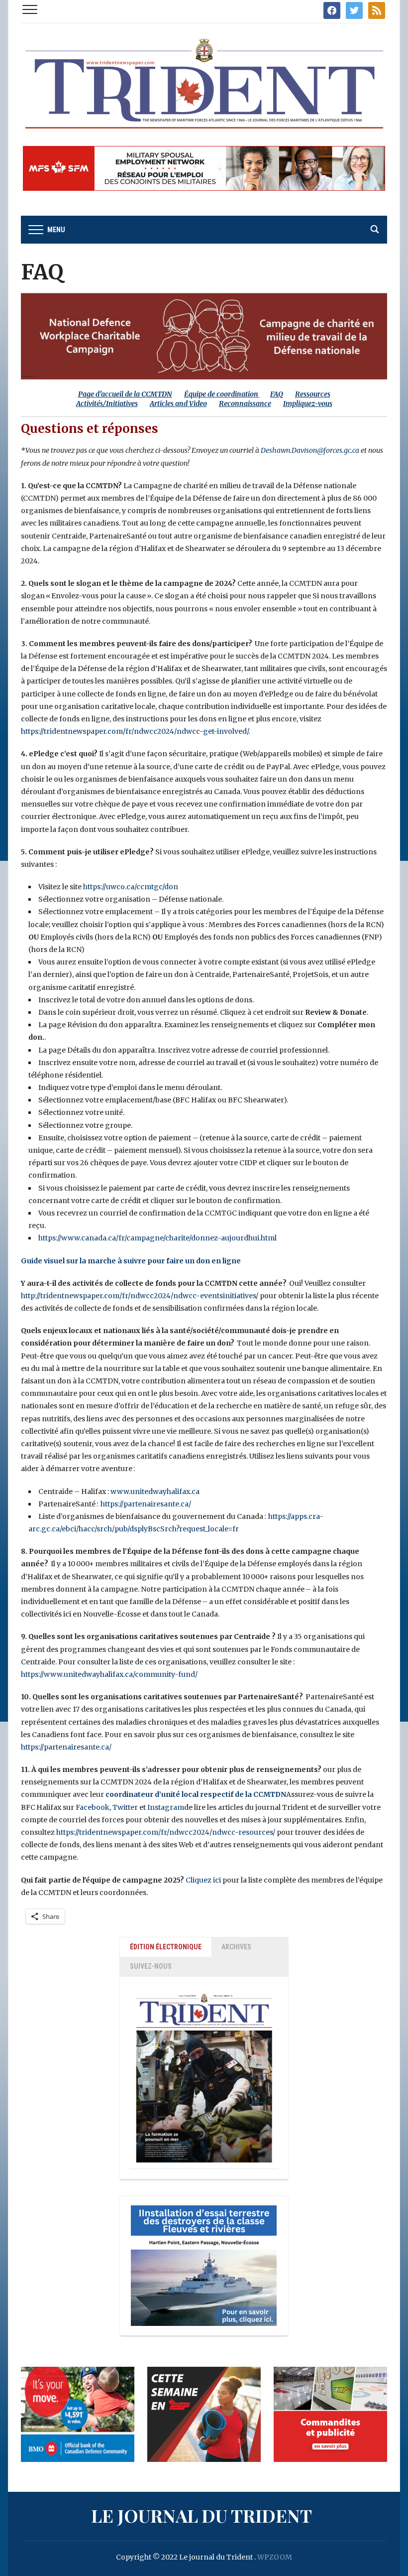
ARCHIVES (236, 1947)
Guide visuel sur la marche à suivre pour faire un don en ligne (131, 1261)
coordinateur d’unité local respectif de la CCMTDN (196, 1794)
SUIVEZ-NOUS (151, 1966)
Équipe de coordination (221, 394)
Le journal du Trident (202, 2515)
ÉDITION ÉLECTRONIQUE (166, 1947)
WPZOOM (275, 2557)
